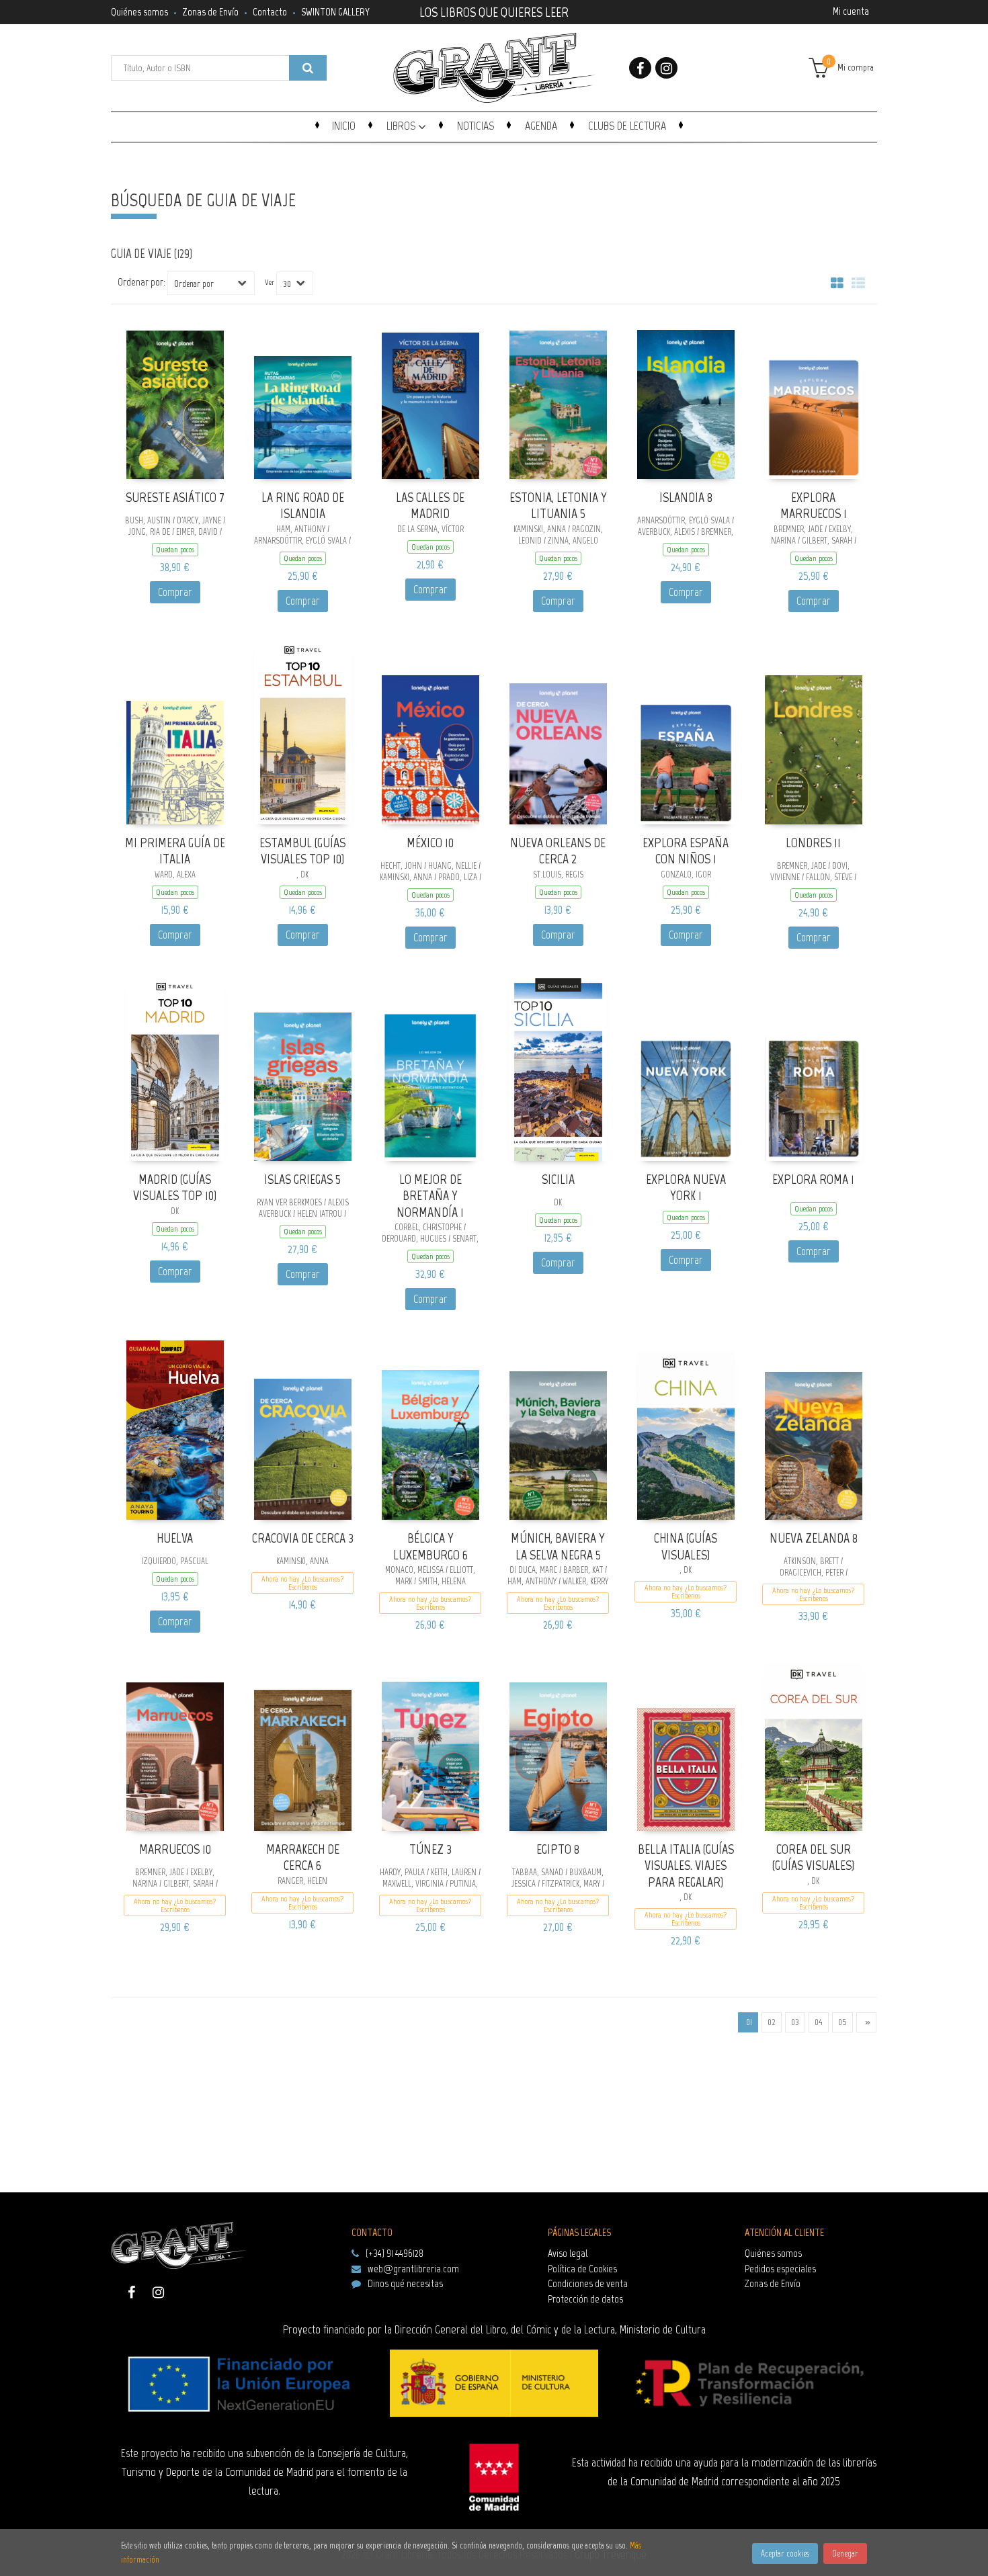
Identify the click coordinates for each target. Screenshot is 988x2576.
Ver (270, 282)
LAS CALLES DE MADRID (430, 506)
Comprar (175, 592)
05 (842, 2022)
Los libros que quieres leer (494, 11)
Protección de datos (585, 2299)
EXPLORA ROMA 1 (813, 1179)
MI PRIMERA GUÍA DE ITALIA (175, 851)
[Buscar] (308, 68)
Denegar (845, 2553)
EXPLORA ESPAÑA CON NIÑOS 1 (686, 851)
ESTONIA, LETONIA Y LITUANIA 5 (558, 506)
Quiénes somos (139, 12)
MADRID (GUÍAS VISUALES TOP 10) (175, 1188)
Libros (402, 126)
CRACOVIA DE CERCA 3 (303, 1538)
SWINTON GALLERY (335, 12)
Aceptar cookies (785, 2553)
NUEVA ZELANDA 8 (814, 1538)
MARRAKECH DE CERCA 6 (303, 1857)
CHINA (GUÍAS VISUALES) (686, 1546)
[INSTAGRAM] (666, 68)
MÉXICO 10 (430, 843)
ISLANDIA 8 (686, 497)
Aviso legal (568, 2253)
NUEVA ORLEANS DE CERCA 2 (558, 851)
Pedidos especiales (780, 2269)
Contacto (270, 12)
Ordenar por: (141, 282)
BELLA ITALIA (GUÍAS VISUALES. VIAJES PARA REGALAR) (686, 1865)
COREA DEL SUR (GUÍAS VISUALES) (813, 1857)
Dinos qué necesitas (405, 2283)
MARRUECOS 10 (175, 1849)
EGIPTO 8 (558, 1849)
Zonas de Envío (210, 12)
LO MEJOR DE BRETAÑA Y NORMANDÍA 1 (430, 1196)
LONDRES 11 (813, 843)
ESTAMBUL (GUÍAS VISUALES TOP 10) (302, 851)
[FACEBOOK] (640, 68)
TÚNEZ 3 (430, 1849)
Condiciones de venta (588, 2283)
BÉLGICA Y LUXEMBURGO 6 (430, 1546)
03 (795, 2022)
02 (772, 2022)
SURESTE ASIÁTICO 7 (175, 497)
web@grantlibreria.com (413, 2269)
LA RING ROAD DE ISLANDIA (303, 506)
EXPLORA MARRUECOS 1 (814, 506)
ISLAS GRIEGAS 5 (302, 1179)
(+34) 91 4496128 (395, 2253)
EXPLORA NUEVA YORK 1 (686, 1188)
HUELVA (175, 1538)
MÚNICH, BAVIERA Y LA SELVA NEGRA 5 (558, 1546)
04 (819, 2022)
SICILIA (558, 1179)
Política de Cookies (582, 2269)
